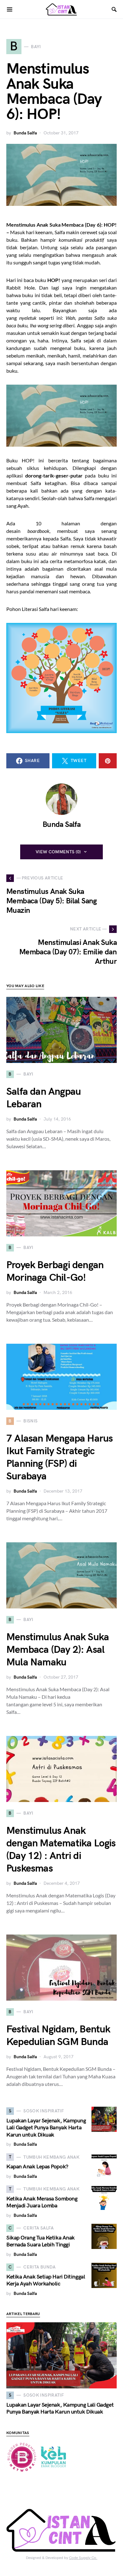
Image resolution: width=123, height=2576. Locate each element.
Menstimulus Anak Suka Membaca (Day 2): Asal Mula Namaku (58, 1650)
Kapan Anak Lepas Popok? (37, 2167)
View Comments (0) (58, 852)
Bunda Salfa (25, 133)
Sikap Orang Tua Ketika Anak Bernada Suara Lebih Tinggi (41, 2241)
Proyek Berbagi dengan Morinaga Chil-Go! (55, 1271)
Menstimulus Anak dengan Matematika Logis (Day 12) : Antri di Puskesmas (61, 1850)
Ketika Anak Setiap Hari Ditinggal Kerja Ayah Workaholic (46, 2280)
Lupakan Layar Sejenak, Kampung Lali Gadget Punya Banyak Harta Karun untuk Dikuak (46, 2128)
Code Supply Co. (83, 2558)
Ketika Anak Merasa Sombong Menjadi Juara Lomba (42, 2202)
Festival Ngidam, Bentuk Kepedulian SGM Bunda (58, 2036)
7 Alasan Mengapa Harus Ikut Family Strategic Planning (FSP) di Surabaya (59, 1457)
